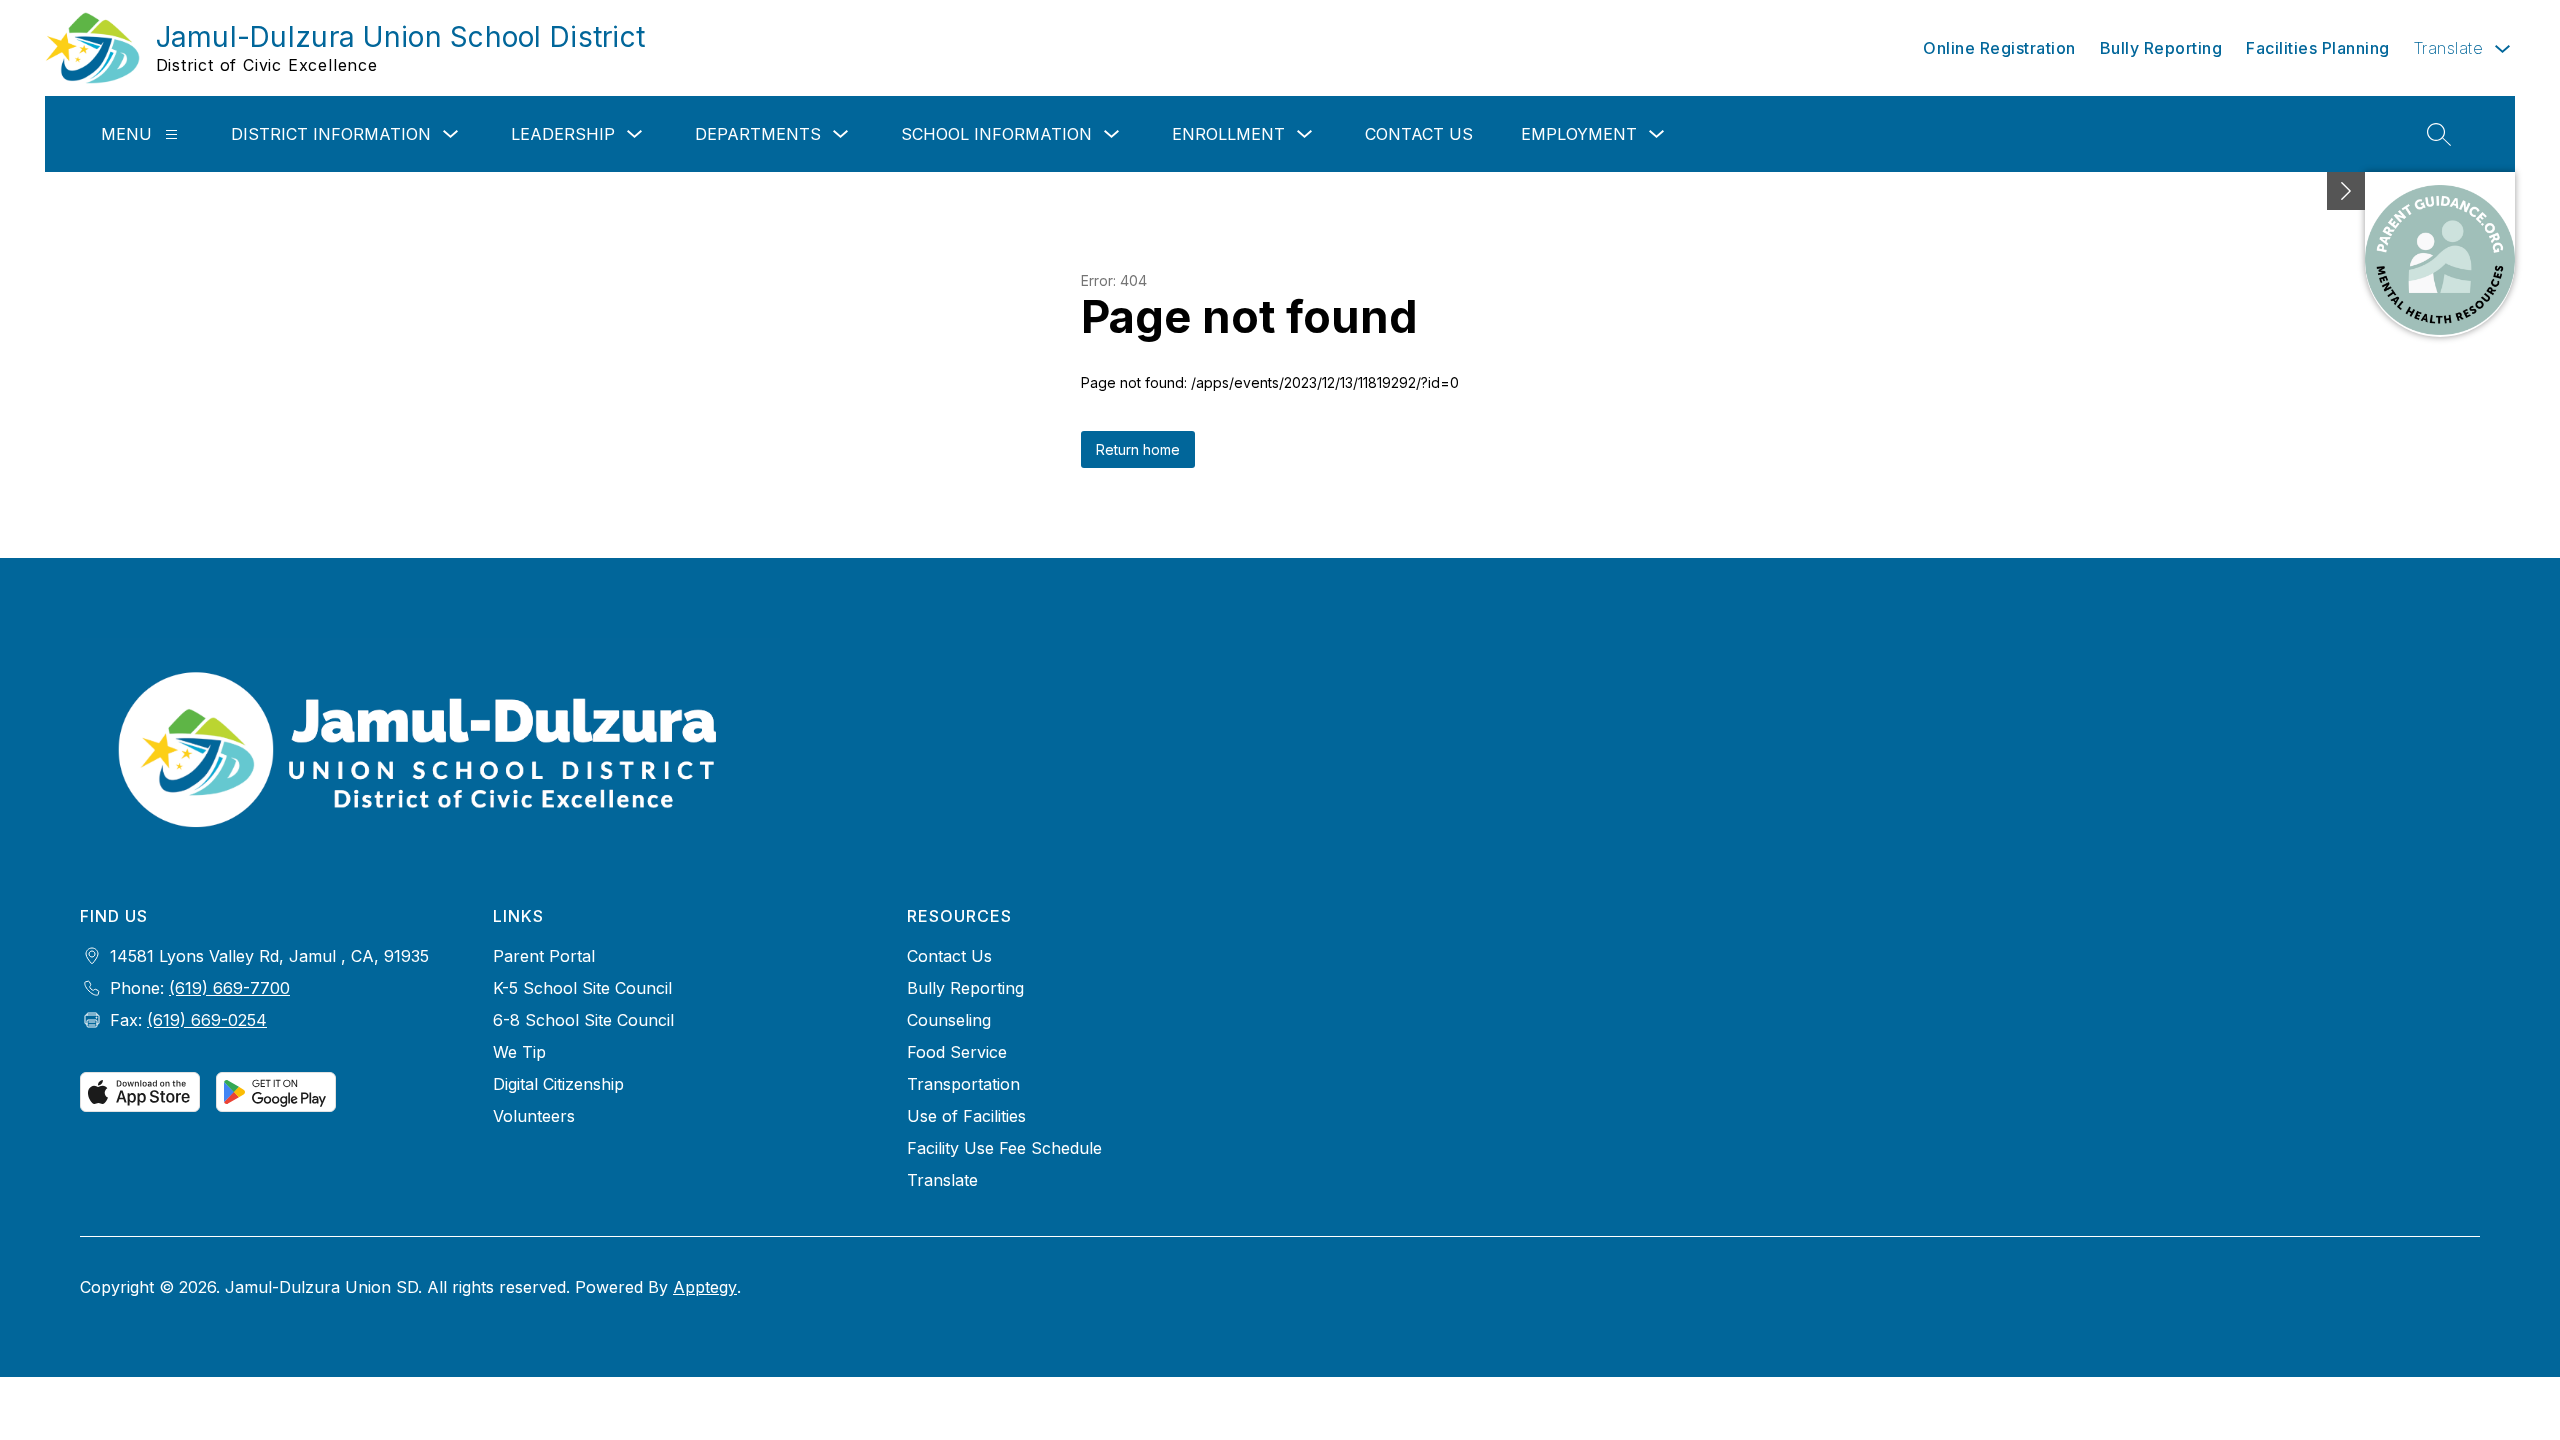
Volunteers (534, 1116)
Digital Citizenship (558, 1084)
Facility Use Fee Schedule (1004, 1148)
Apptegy (705, 1287)
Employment (1579, 134)
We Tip (519, 1052)
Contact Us (1419, 134)
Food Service (957, 1052)
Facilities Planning (2318, 48)
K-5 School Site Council (582, 988)
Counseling (949, 1020)
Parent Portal (544, 956)
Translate (942, 1180)
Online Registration (1999, 48)
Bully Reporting (2161, 48)
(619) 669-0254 (207, 1020)
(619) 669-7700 (229, 988)
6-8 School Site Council (583, 1020)
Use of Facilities (966, 1116)
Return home (1138, 449)
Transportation (963, 1084)
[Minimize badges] (2346, 191)
